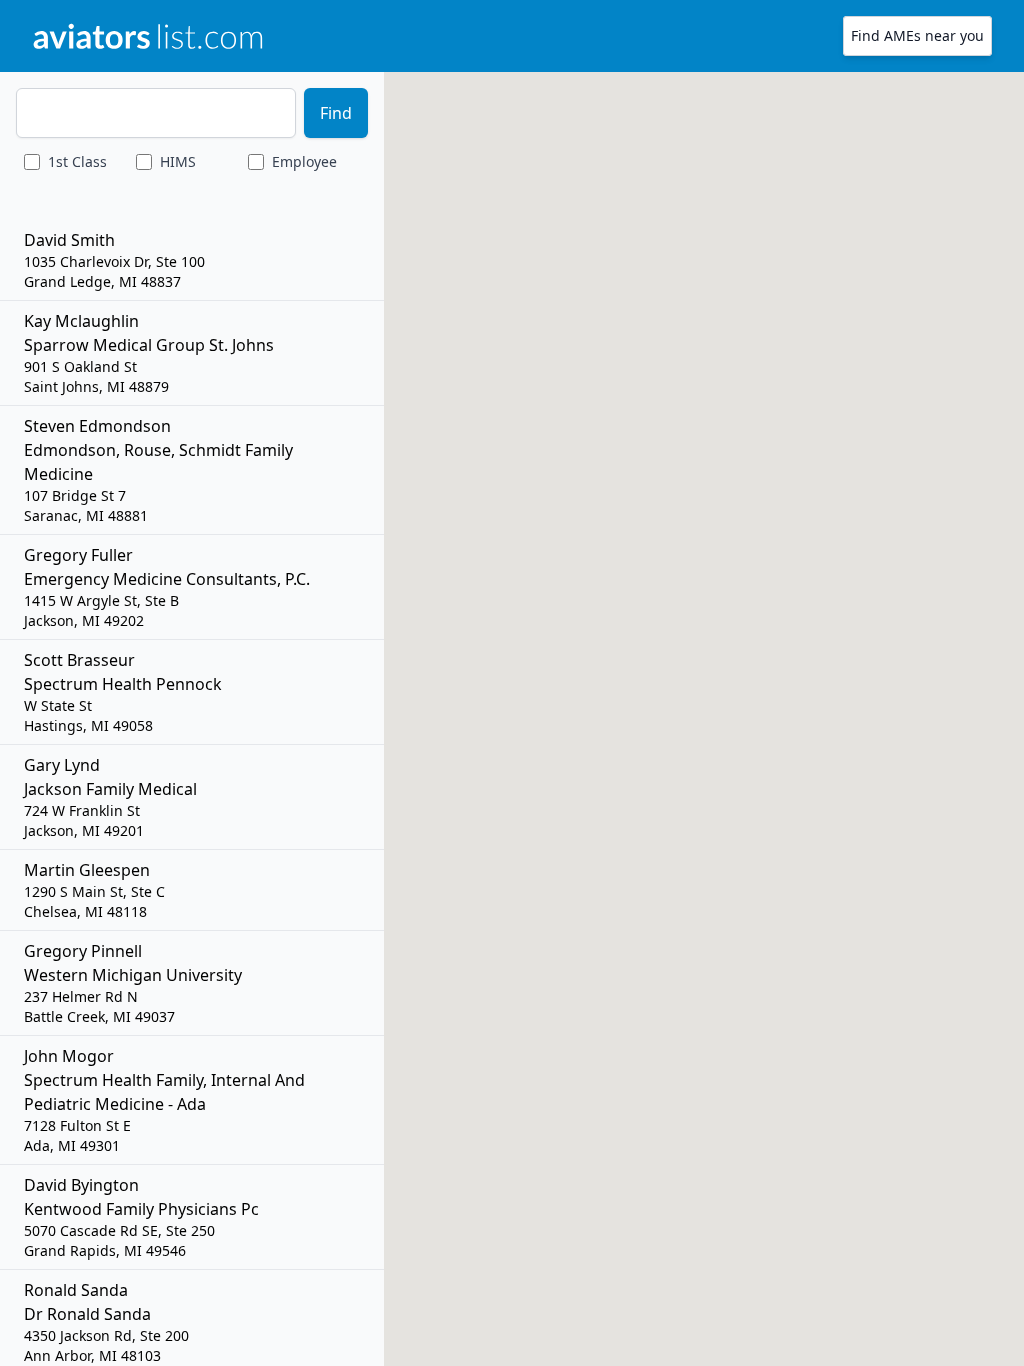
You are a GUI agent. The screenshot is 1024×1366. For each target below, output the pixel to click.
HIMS (178, 161)
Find (336, 113)
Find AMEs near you (917, 35)
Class (77, 161)
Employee (304, 161)
